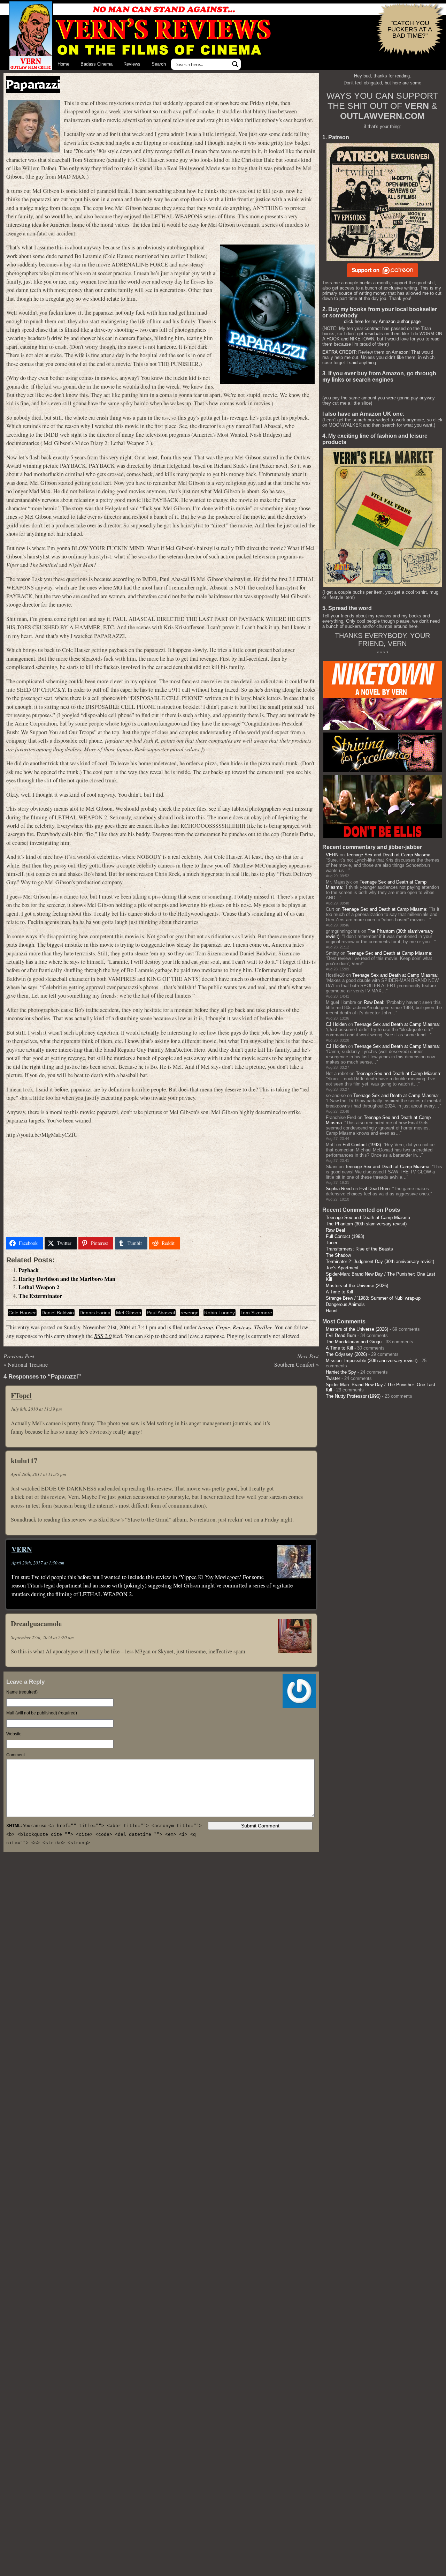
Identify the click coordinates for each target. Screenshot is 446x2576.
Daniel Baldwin (58, 1313)
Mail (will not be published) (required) (42, 1713)
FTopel (21, 1395)
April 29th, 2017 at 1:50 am (38, 1563)
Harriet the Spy (341, 1372)
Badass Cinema (97, 64)
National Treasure (28, 1365)
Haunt (332, 1311)
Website (14, 1734)
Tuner (332, 1243)
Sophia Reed (339, 1189)
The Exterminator (40, 1296)
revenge (190, 1313)
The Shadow (338, 1255)
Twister (333, 1378)
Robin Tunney (220, 1313)
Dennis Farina (95, 1313)
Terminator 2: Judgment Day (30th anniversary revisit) (380, 1261)
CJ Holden (336, 1024)
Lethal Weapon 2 (39, 1287)
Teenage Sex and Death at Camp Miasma (388, 855)
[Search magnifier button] (235, 64)
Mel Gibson (129, 1313)
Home (63, 64)
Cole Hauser (22, 1313)
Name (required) (22, 1692)
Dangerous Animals (345, 1304)
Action (205, 1327)
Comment (16, 1755)
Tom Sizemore (256, 1313)
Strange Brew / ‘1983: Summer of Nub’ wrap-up (373, 1298)
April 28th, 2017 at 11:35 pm (38, 1474)
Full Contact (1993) (362, 1145)
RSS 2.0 (103, 1336)
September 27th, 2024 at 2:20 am (42, 1637)
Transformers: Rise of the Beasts (359, 1249)
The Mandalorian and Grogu (354, 1342)
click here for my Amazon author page (382, 321)
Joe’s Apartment (342, 1268)
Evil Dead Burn (374, 1189)
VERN (22, 1549)
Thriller (263, 1327)
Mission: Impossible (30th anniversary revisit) (372, 1361)
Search (159, 64)
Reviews (132, 64)
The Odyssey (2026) (346, 1354)
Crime (223, 1327)
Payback (29, 1270)
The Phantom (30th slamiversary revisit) (366, 1224)
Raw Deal (373, 1002)
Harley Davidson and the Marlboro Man (67, 1279)
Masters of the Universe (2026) (357, 1286)
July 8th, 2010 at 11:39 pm (36, 1409)
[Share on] (190, 1243)
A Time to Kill (339, 1292)
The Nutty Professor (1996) (353, 1396)
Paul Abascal (161, 1313)
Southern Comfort (294, 1365)
